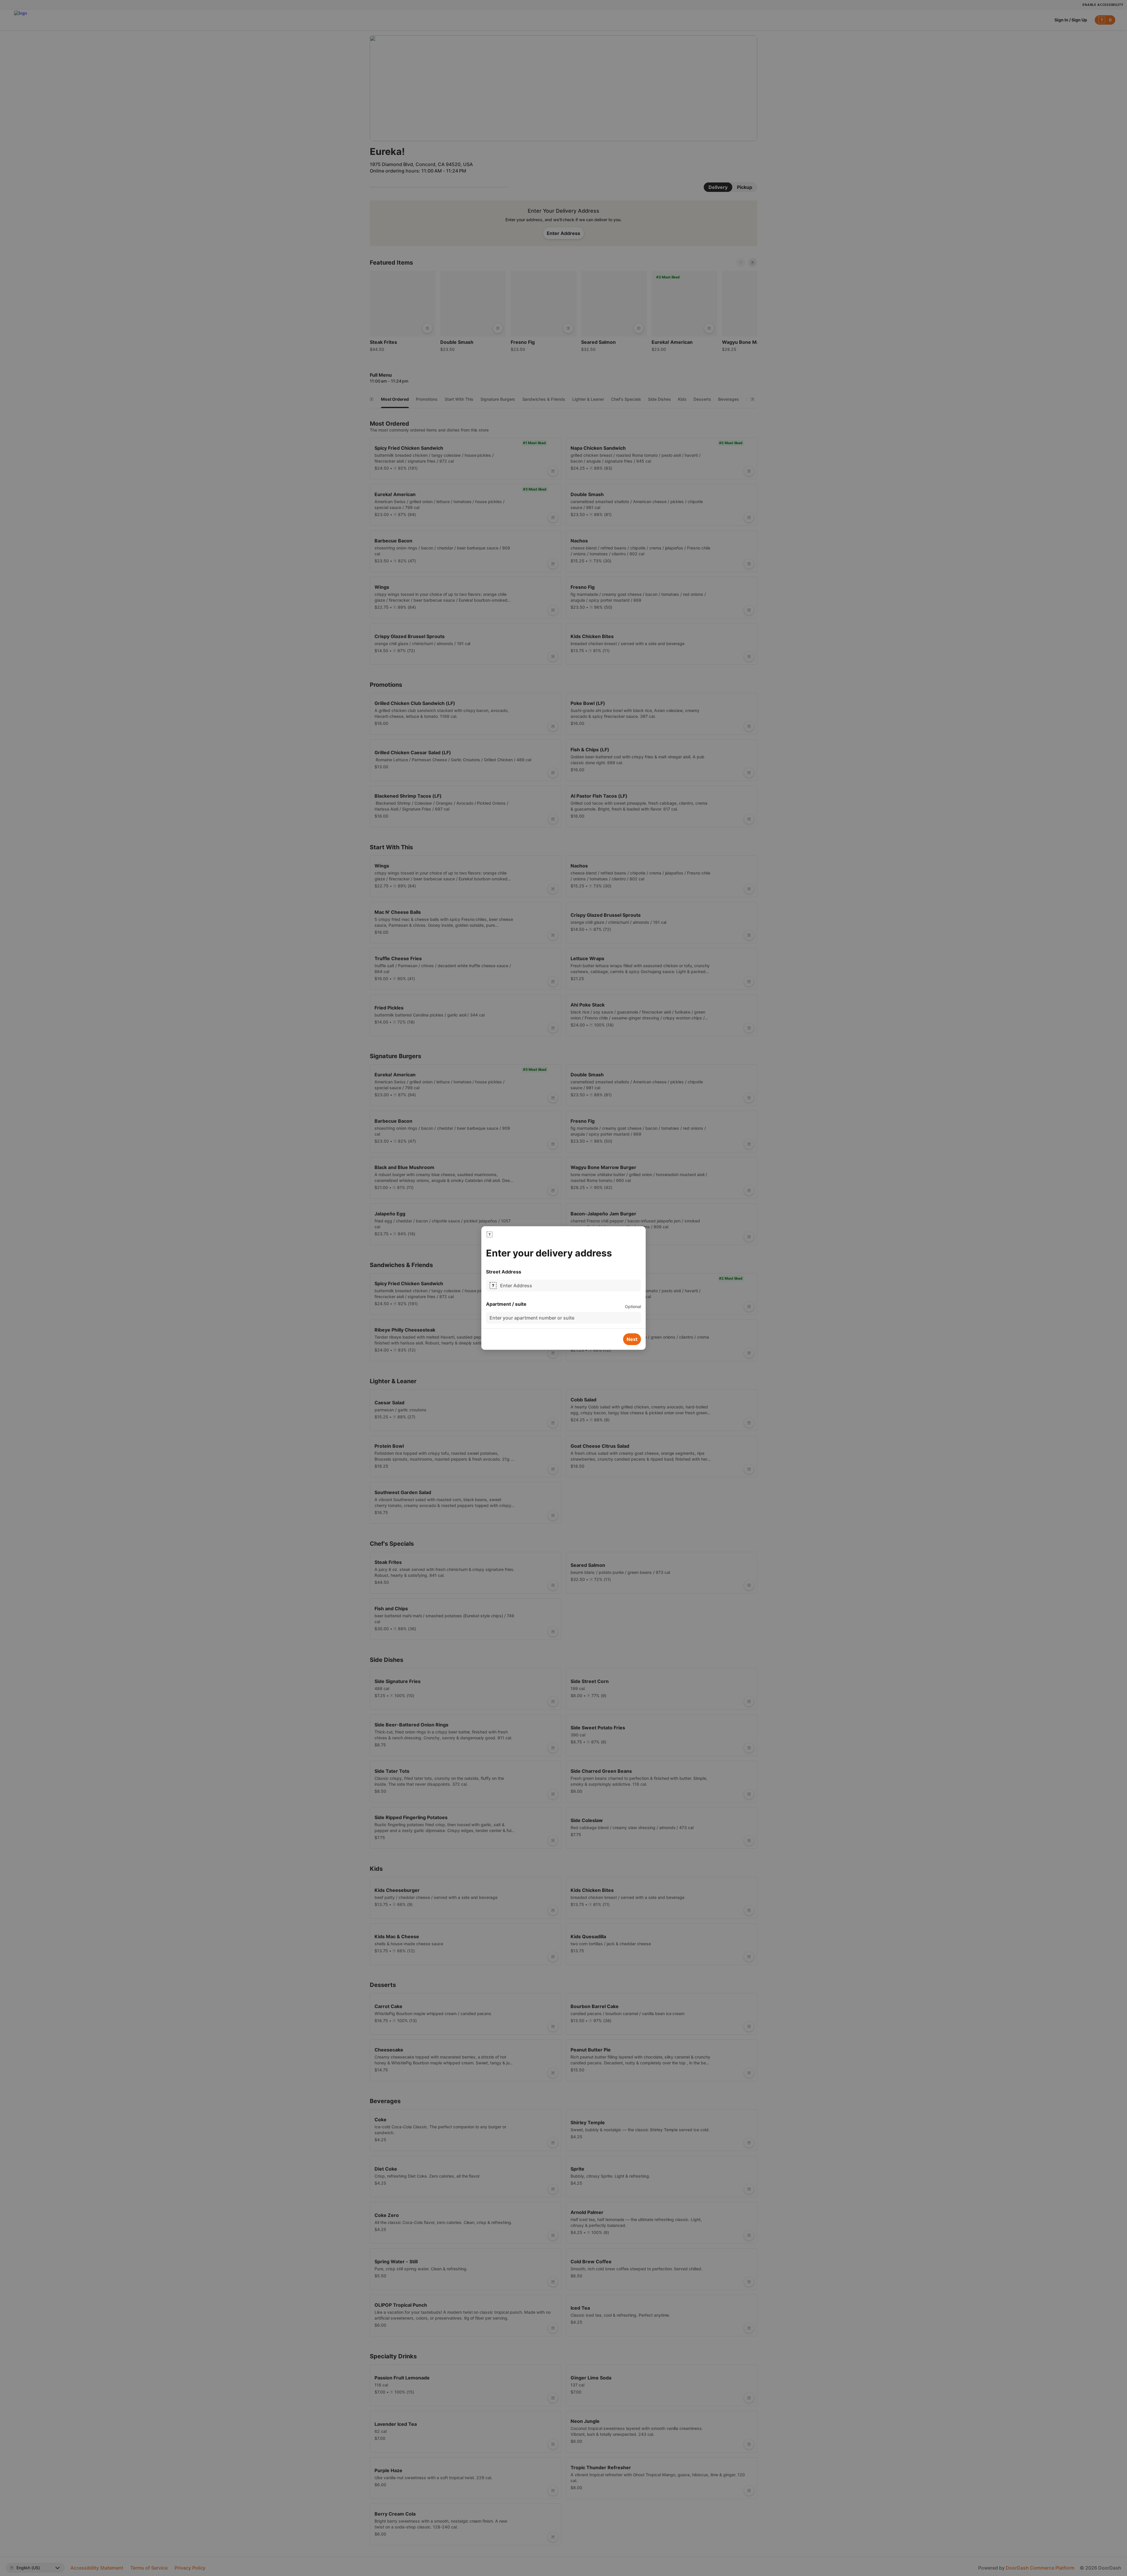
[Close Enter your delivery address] (490, 1234)
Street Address (504, 1272)
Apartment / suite (506, 1304)
